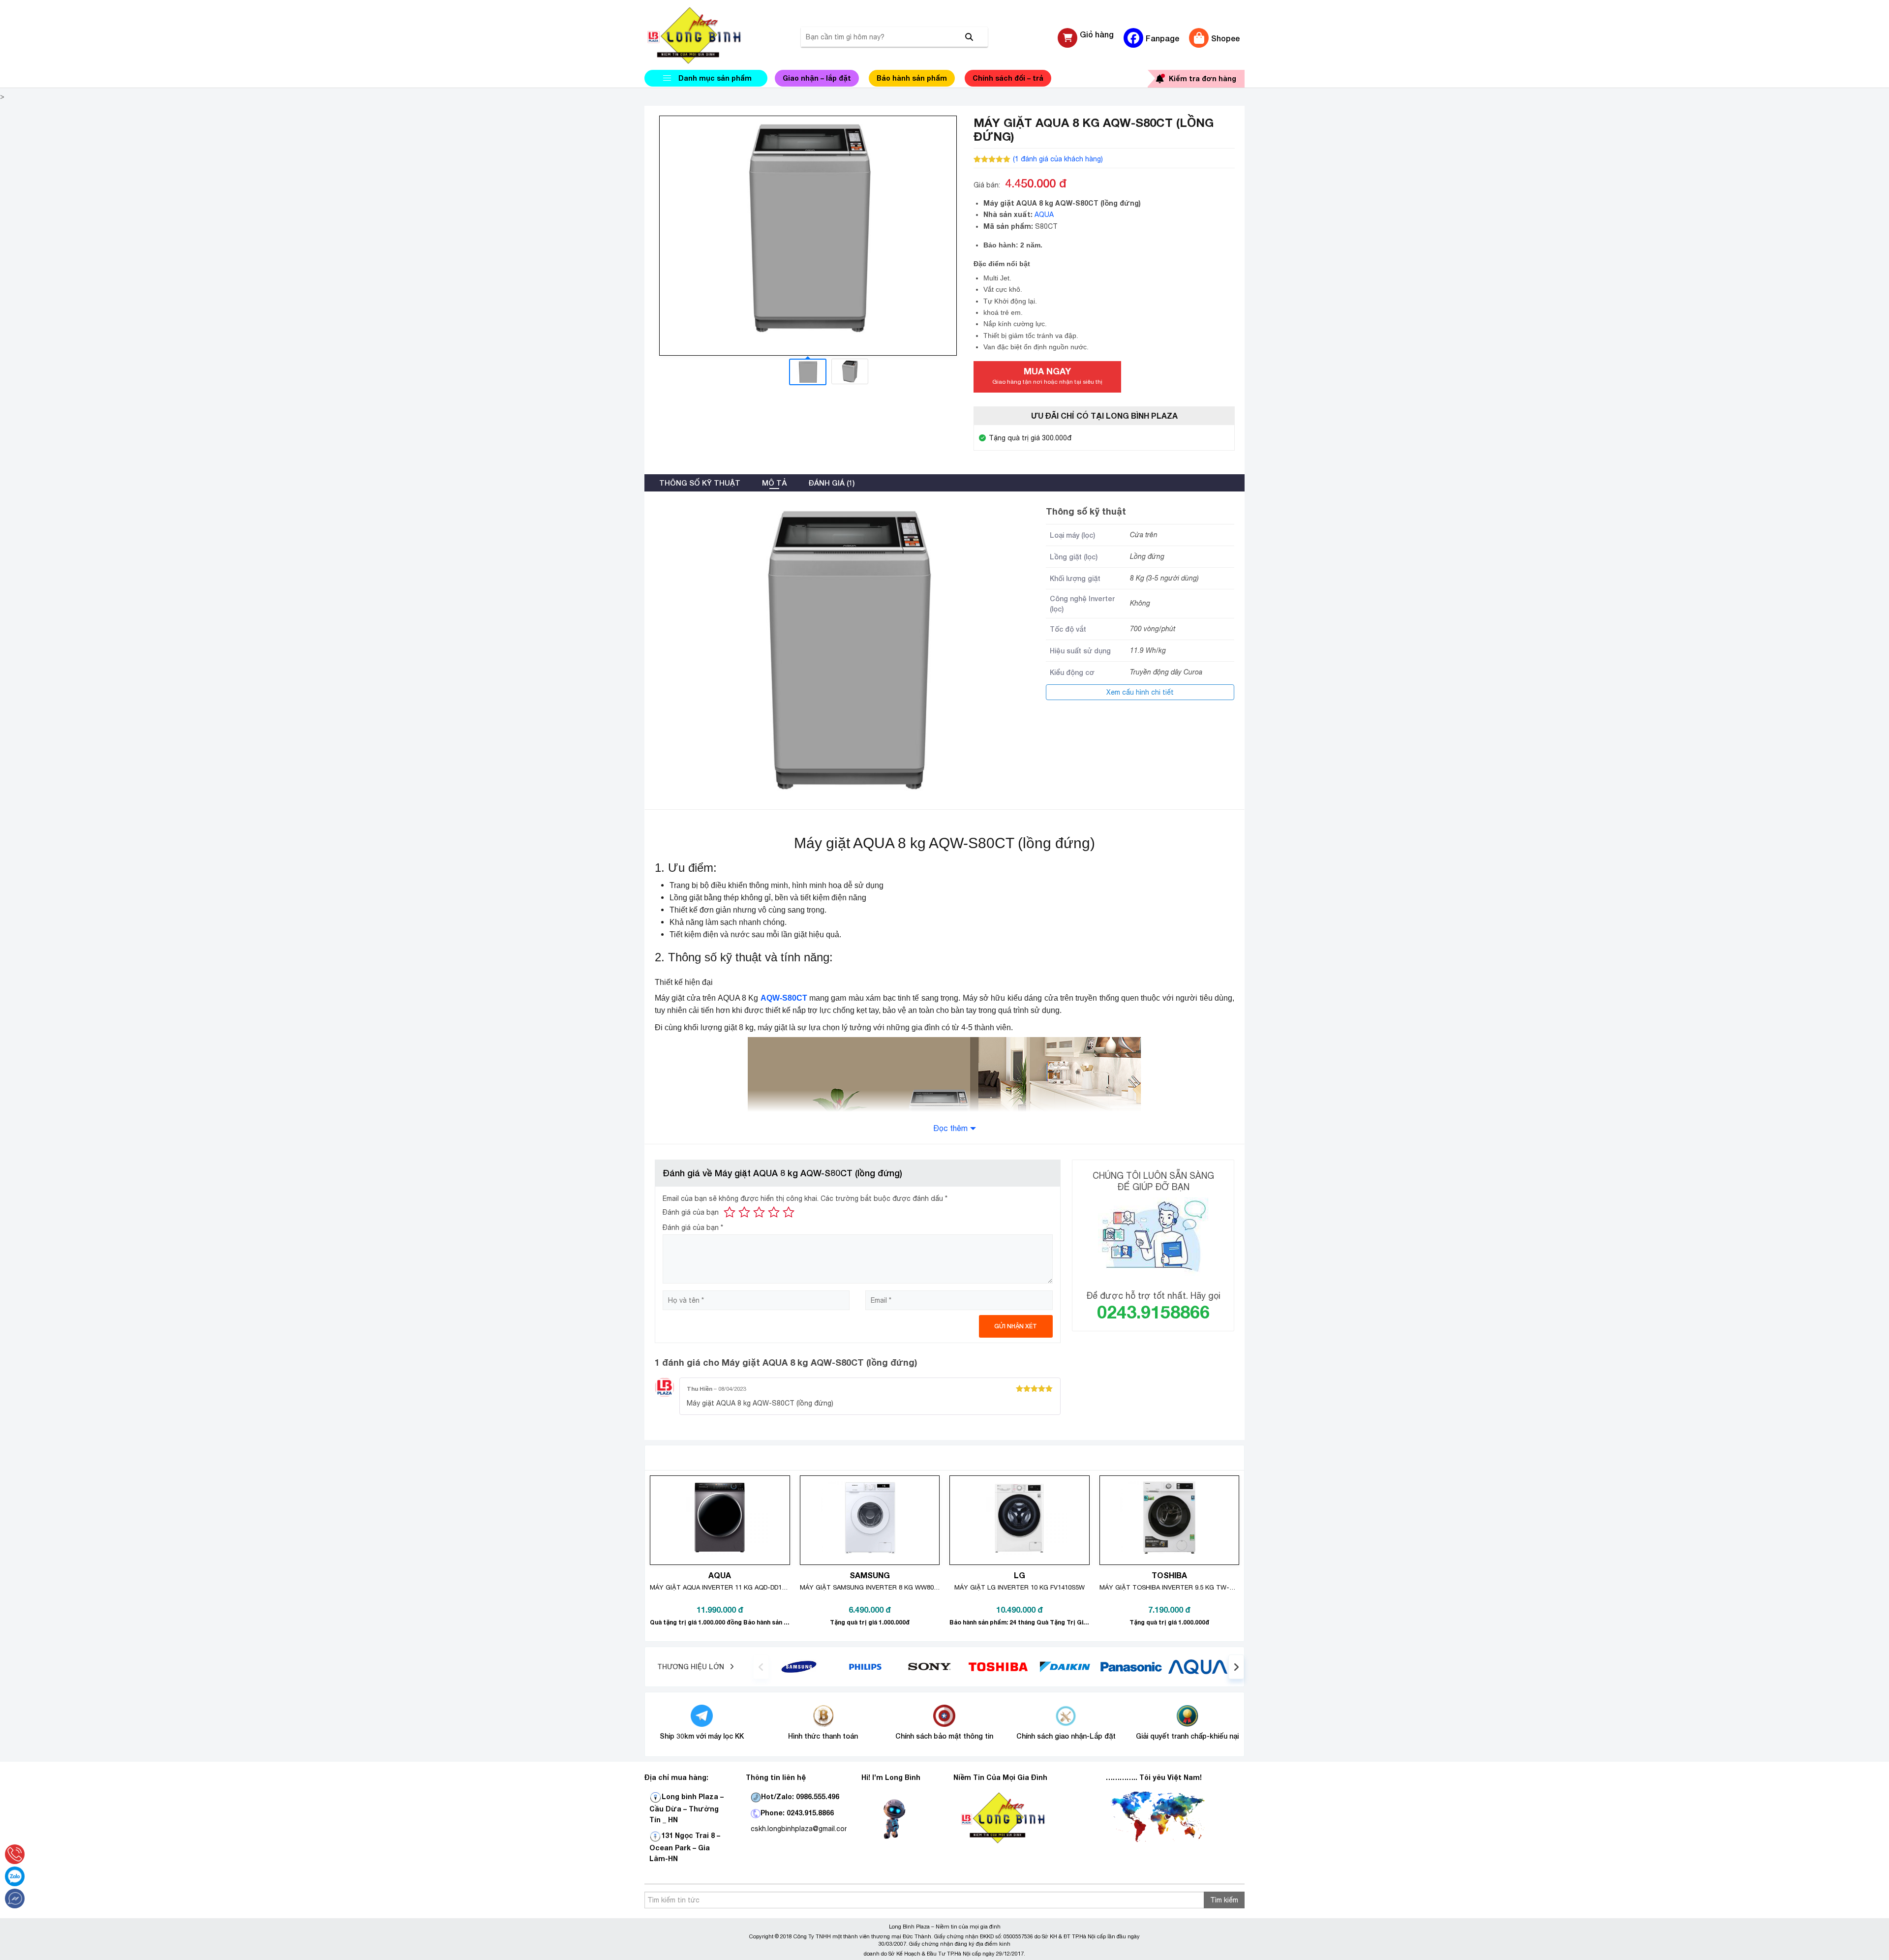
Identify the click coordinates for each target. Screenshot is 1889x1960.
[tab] (700, 483)
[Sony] (932, 1666)
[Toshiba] (998, 1666)
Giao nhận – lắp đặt (817, 78)
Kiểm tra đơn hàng (1203, 78)
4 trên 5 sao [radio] (774, 1212)
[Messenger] (15, 1899)
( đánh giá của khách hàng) (1058, 159)
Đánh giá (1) (831, 483)
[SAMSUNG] (799, 1666)
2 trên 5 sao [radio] (744, 1212)
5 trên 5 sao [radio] (789, 1212)
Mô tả (774, 483)
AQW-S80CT (784, 998)
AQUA (1044, 214)
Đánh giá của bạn (691, 1212)
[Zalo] (15, 1876)
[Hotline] (15, 1854)
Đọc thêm (950, 1128)
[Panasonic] (1131, 1666)
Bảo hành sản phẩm (912, 78)
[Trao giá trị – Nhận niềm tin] (706, 35)
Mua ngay (1047, 375)
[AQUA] (1198, 1666)
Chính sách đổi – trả (1008, 78)
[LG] (865, 1666)
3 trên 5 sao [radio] (759, 1212)
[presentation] (761, 1667)
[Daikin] (1065, 1666)
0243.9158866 (1153, 1312)
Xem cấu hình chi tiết (1140, 692)
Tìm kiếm (1224, 1900)
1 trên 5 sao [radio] (730, 1212)
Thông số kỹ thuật (700, 483)
